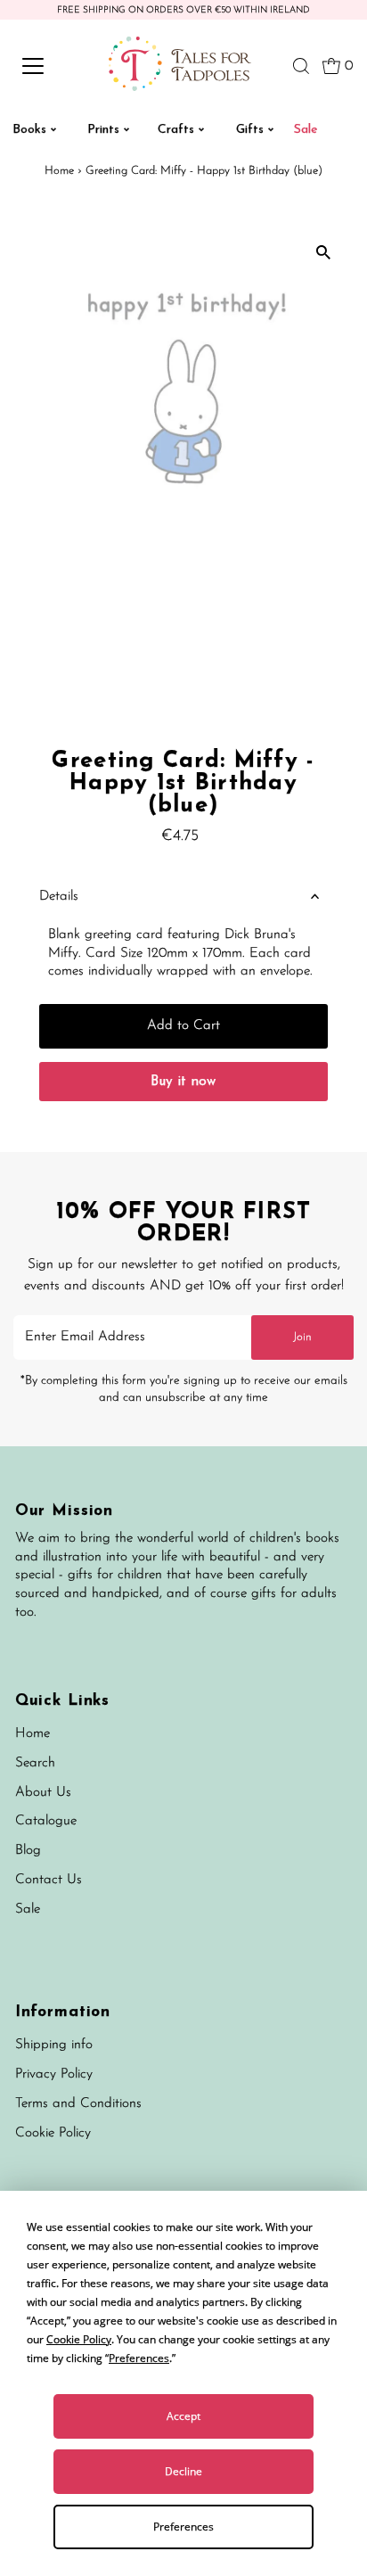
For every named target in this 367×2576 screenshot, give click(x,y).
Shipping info (54, 2045)
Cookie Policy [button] (79, 2339)
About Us (43, 1793)
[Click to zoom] (323, 252)
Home (59, 171)
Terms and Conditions (78, 2104)
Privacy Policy (54, 2074)
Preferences (183, 2527)
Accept (183, 2416)
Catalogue (46, 1821)
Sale (28, 1909)
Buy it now (183, 1082)
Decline (183, 2471)
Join (302, 1337)
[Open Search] (301, 66)
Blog (28, 1851)
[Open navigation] (51, 66)
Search (35, 1763)
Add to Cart (183, 1026)
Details (59, 897)
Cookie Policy (53, 2133)
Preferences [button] (139, 2358)
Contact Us (49, 1880)
